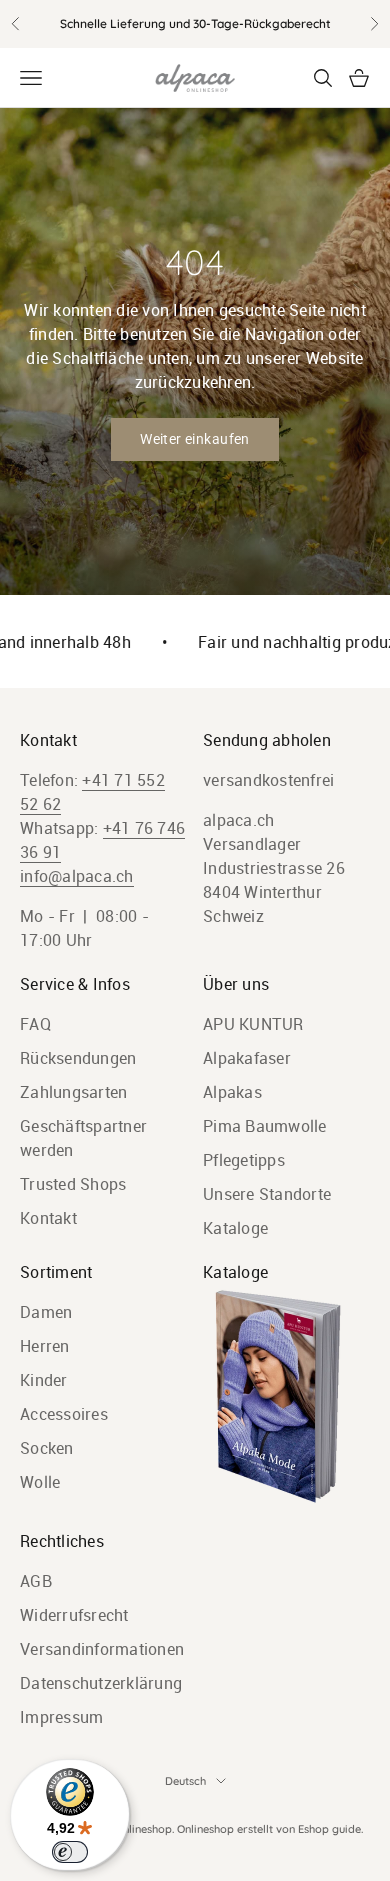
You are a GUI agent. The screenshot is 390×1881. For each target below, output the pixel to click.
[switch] (70, 1852)
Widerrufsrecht (74, 1615)
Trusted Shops (73, 1184)
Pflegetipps (244, 1160)
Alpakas (232, 1092)
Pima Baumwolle (265, 1126)
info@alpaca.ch (77, 876)
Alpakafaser (247, 1058)
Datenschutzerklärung (101, 1683)
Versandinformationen (102, 1649)
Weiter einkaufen (195, 439)
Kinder (44, 1380)
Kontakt (48, 1218)
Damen (46, 1312)
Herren (45, 1346)
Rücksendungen (78, 1058)
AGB (36, 1581)
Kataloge (235, 1228)
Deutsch (185, 1781)
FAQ (35, 1024)
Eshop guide (329, 1829)
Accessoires (64, 1414)
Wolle (40, 1482)
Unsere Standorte (267, 1194)
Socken (47, 1448)
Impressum (61, 1717)
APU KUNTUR (253, 1024)
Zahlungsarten (73, 1092)
